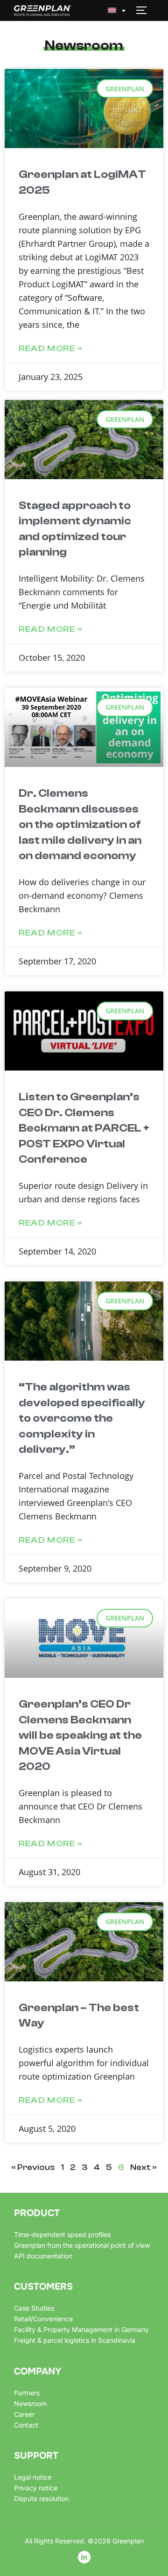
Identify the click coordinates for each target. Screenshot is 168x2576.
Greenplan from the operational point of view (82, 2245)
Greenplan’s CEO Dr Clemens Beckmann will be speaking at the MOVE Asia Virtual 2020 (80, 1735)
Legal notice (33, 2477)
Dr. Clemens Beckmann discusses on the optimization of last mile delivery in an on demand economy (80, 824)
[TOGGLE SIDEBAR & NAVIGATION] (145, 10)
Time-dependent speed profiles (62, 2234)
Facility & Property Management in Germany (81, 2329)
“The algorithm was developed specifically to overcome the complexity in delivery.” (82, 1418)
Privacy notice (36, 2488)
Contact (26, 2425)
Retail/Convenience (43, 2319)
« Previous (33, 2167)
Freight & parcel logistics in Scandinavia (75, 2340)
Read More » (51, 349)
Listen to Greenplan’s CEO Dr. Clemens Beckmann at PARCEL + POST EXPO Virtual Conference (84, 1128)
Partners (27, 2393)
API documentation (43, 2256)
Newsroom (30, 2403)
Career (24, 2414)
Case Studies (34, 2308)
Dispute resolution (41, 2498)
